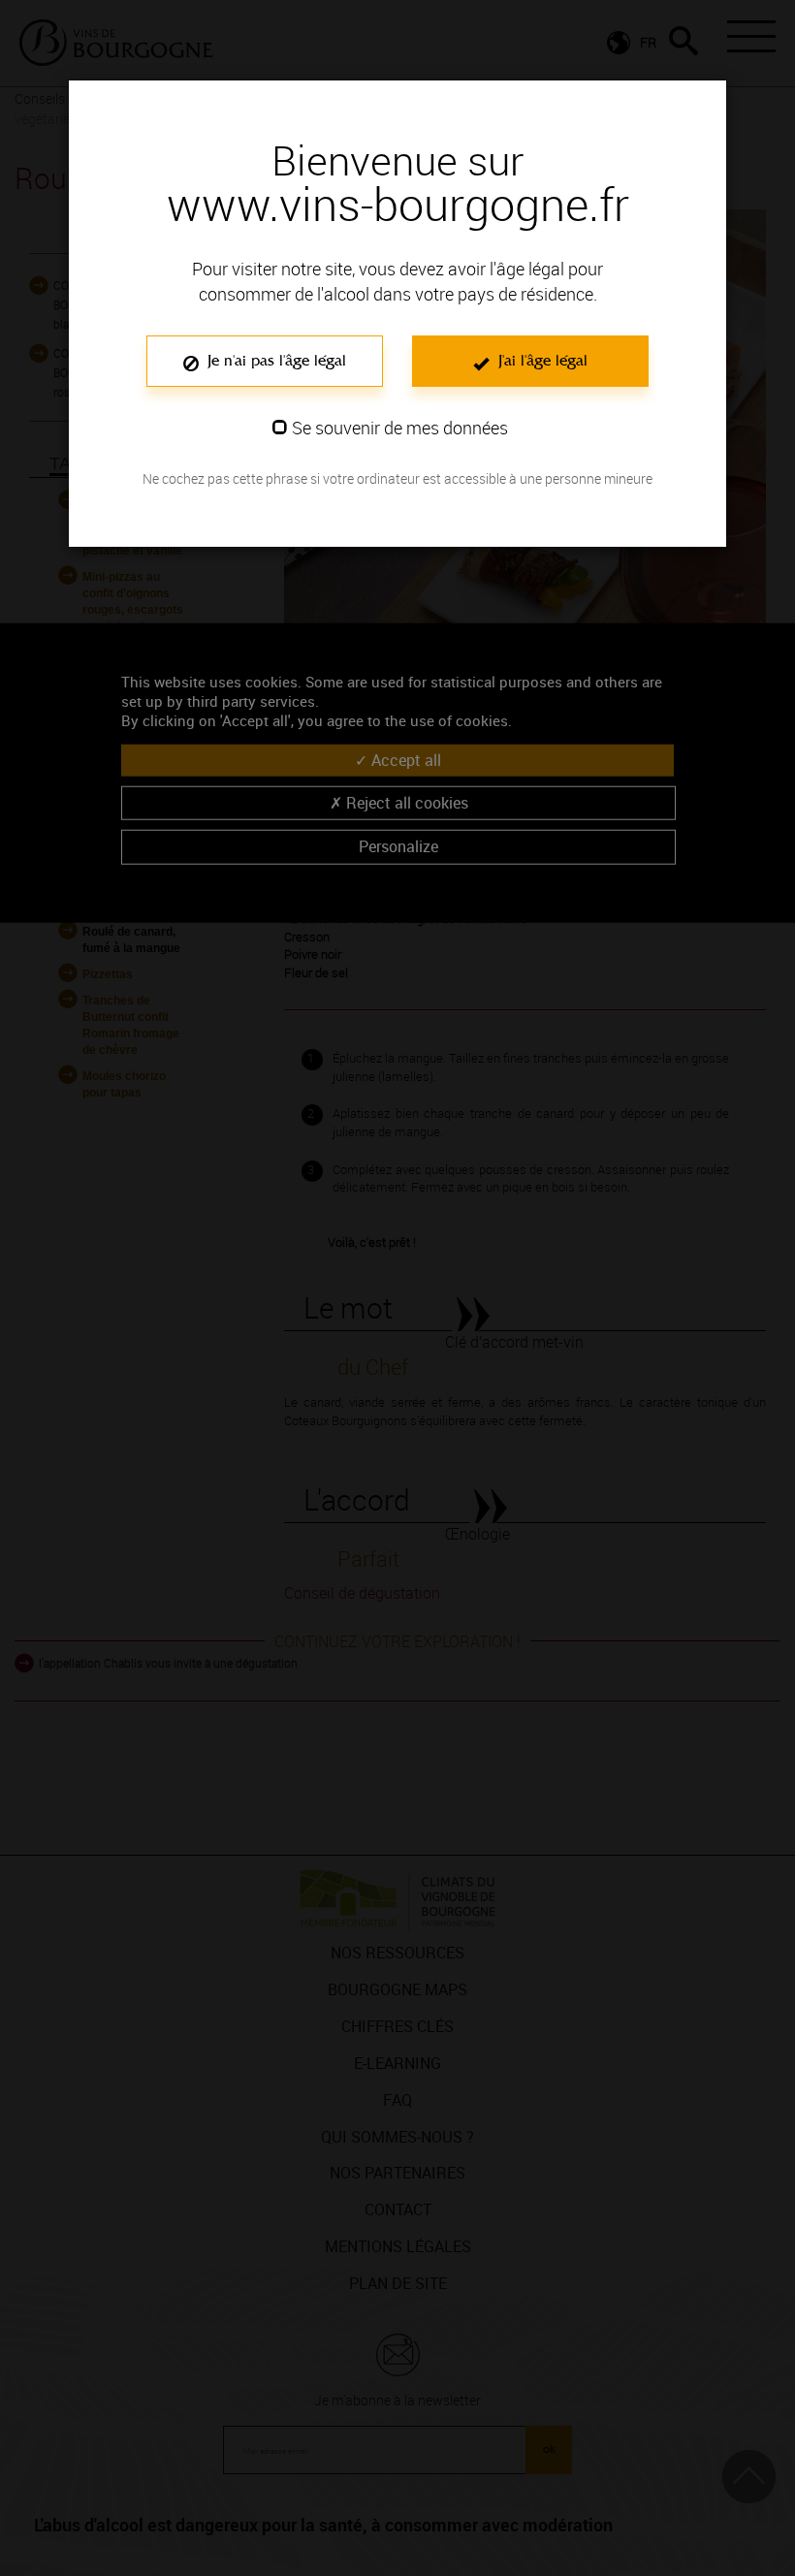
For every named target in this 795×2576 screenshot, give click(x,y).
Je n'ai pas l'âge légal (274, 360)
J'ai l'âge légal (541, 360)
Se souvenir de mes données (400, 428)
